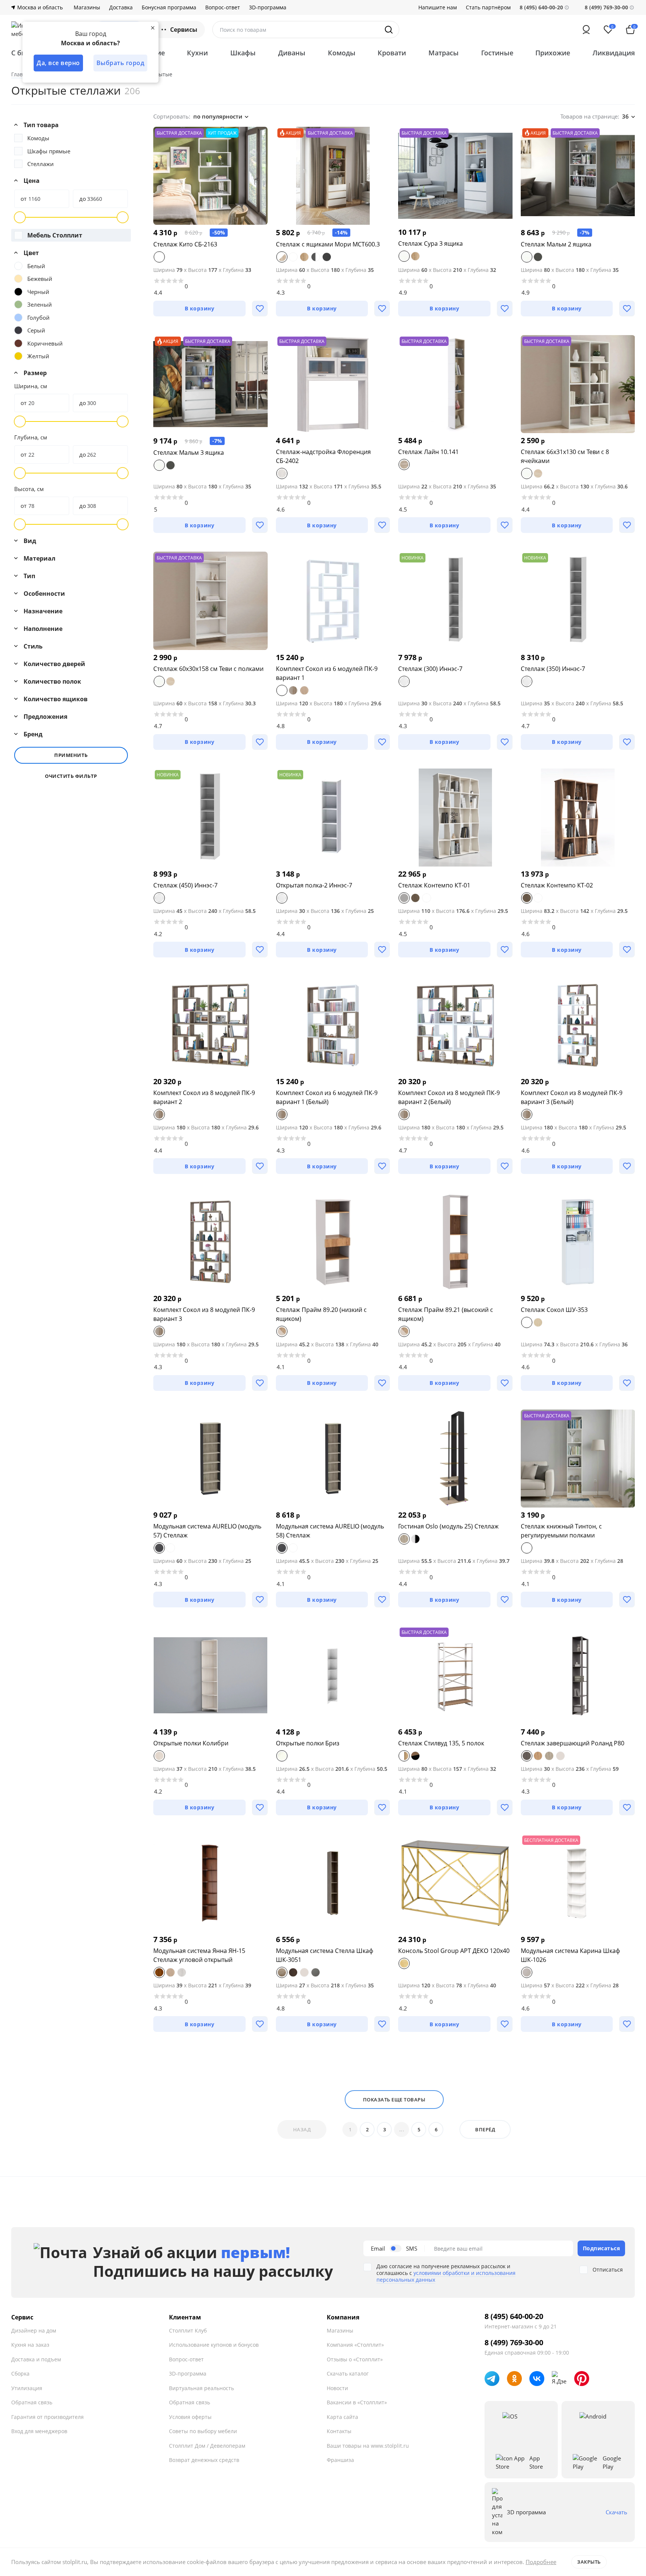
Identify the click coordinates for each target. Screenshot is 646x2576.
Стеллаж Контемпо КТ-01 (434, 885)
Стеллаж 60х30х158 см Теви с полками (208, 669)
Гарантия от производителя (47, 2417)
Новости (337, 2388)
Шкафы (243, 53)
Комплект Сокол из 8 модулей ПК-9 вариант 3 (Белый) (572, 1097)
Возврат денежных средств (204, 2460)
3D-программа (268, 7)
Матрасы (444, 53)
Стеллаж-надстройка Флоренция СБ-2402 (323, 456)
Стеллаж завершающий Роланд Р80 (573, 1743)
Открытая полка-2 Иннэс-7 (314, 885)
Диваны (292, 53)
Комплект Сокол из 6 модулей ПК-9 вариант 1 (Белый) (327, 1097)
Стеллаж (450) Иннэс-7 (185, 885)
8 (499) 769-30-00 (606, 7)
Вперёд (485, 2129)
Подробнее (541, 2562)
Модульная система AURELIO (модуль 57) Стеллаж (207, 1531)
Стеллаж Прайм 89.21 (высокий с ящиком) (446, 1314)
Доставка (121, 7)
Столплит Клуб (188, 2330)
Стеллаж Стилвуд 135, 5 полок (441, 1743)
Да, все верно (58, 63)
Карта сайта (342, 2417)
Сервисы (184, 30)
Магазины (87, 7)
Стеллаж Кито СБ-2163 (185, 244)
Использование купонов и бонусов (214, 2345)
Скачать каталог (348, 2373)
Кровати (392, 53)
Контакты (339, 2431)
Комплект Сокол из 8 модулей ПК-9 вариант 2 (204, 1097)
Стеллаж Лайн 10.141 (428, 452)
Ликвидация (614, 53)
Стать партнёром (488, 7)
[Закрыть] (153, 28)
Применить (71, 755)
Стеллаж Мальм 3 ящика (189, 453)
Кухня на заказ (30, 2345)
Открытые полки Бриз (308, 1743)
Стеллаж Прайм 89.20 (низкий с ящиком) (321, 1314)
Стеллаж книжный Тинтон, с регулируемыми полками (561, 1531)
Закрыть (589, 2562)
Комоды (342, 53)
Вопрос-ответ (223, 7)
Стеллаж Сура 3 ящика (430, 243)
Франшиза (340, 2460)
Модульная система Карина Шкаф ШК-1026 (570, 1955)
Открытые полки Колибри (191, 1743)
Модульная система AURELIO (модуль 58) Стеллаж (330, 1531)
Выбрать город (121, 63)
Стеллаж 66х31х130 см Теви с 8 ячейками (565, 456)
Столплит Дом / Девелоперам (207, 2446)
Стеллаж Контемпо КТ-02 (557, 885)
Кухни (197, 53)
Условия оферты (190, 2417)
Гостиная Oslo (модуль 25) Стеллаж (448, 1526)
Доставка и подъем (36, 2359)
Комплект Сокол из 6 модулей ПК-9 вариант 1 (327, 673)
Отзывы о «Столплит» (355, 2359)
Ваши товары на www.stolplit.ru (368, 2446)
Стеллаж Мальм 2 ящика (556, 244)
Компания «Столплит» (355, 2345)
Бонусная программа (169, 7)
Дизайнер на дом (34, 2330)
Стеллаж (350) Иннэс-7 (553, 669)
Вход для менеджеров (39, 2431)
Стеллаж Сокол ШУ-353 (554, 1310)
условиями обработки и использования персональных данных (446, 2276)
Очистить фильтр (71, 776)
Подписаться (602, 2248)
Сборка (20, 2373)
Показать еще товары (394, 2100)
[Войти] (586, 30)
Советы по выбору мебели (203, 2431)
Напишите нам (438, 7)
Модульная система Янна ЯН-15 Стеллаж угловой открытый (199, 1955)
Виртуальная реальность (202, 2388)
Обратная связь (32, 2402)
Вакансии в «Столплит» (357, 2402)
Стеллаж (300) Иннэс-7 (430, 669)
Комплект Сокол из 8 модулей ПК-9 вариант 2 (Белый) (449, 1097)
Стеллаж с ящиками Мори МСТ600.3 (328, 244)
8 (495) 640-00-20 (514, 2316)
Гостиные (497, 53)
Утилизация (27, 2388)
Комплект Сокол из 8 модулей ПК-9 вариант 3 (204, 1314)
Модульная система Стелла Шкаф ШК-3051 (324, 1955)
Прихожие (553, 53)
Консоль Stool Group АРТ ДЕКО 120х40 (454, 1951)
